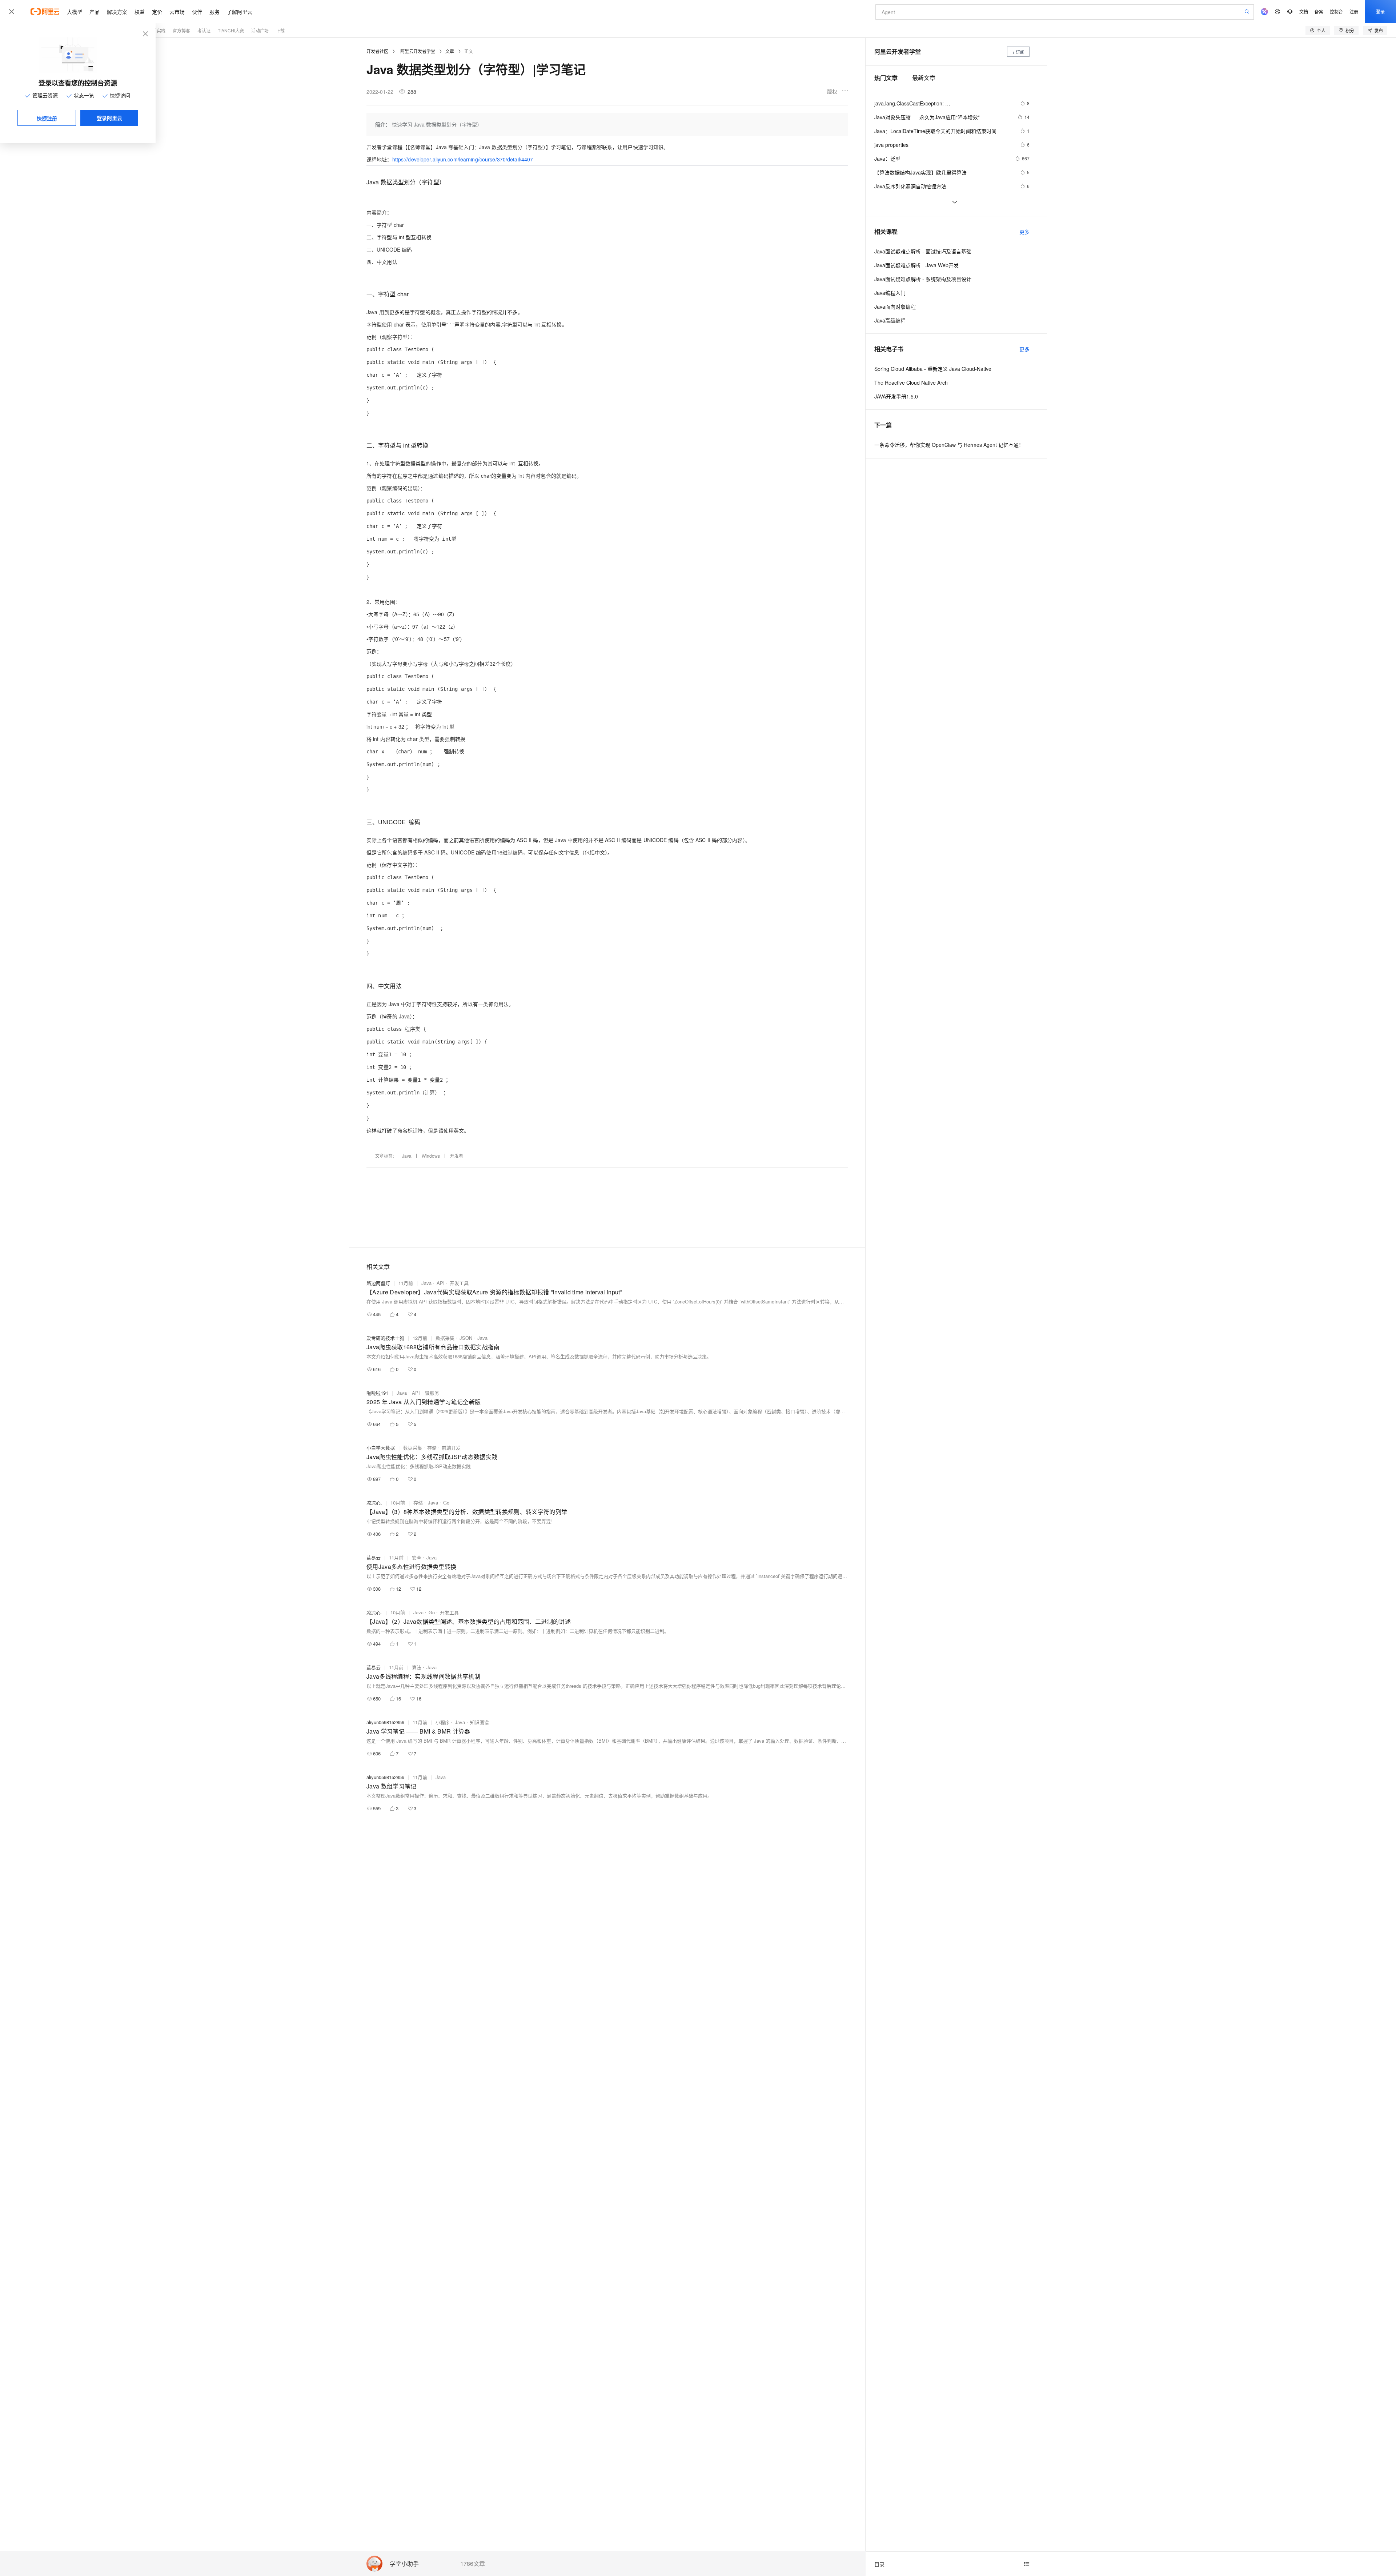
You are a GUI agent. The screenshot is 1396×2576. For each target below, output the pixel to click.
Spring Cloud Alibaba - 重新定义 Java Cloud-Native (933, 369)
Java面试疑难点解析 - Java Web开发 (916, 265)
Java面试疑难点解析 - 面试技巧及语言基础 (923, 251)
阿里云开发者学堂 (418, 51)
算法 (417, 1667)
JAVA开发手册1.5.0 (896, 396)
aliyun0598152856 (385, 1722)
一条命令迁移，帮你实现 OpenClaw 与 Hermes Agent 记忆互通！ (949, 445)
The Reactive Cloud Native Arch (911, 382)
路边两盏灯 (378, 1283)
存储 (432, 1448)
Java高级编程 (890, 320)
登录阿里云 (109, 118)
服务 (214, 12)
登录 (1380, 11)
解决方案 (117, 12)
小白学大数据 (381, 1448)
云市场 (177, 12)
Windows (431, 1156)
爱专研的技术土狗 (385, 1338)
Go (446, 1503)
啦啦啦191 (377, 1393)
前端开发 (451, 1448)
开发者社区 (377, 51)
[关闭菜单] (12, 12)
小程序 (443, 1722)
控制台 (1336, 11)
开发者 (457, 1156)
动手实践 (157, 30)
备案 (1319, 11)
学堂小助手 (404, 2564)
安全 (417, 1557)
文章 (450, 51)
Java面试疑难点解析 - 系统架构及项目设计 (923, 279)
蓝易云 (374, 1557)
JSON (466, 1338)
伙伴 (197, 12)
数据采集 (445, 1338)
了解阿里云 (240, 12)
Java (407, 1156)
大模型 (75, 12)
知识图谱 (480, 1722)
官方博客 (181, 30)
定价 (157, 12)
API (441, 1283)
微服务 (432, 1393)
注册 (1354, 11)
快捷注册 (47, 118)
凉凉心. (374, 1503)
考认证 (204, 30)
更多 (1024, 232)
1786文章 (473, 2564)
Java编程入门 (890, 293)
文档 (1304, 11)
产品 (95, 12)
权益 (140, 12)
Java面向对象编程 (895, 307)
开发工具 (459, 1283)
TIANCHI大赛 (231, 30)
